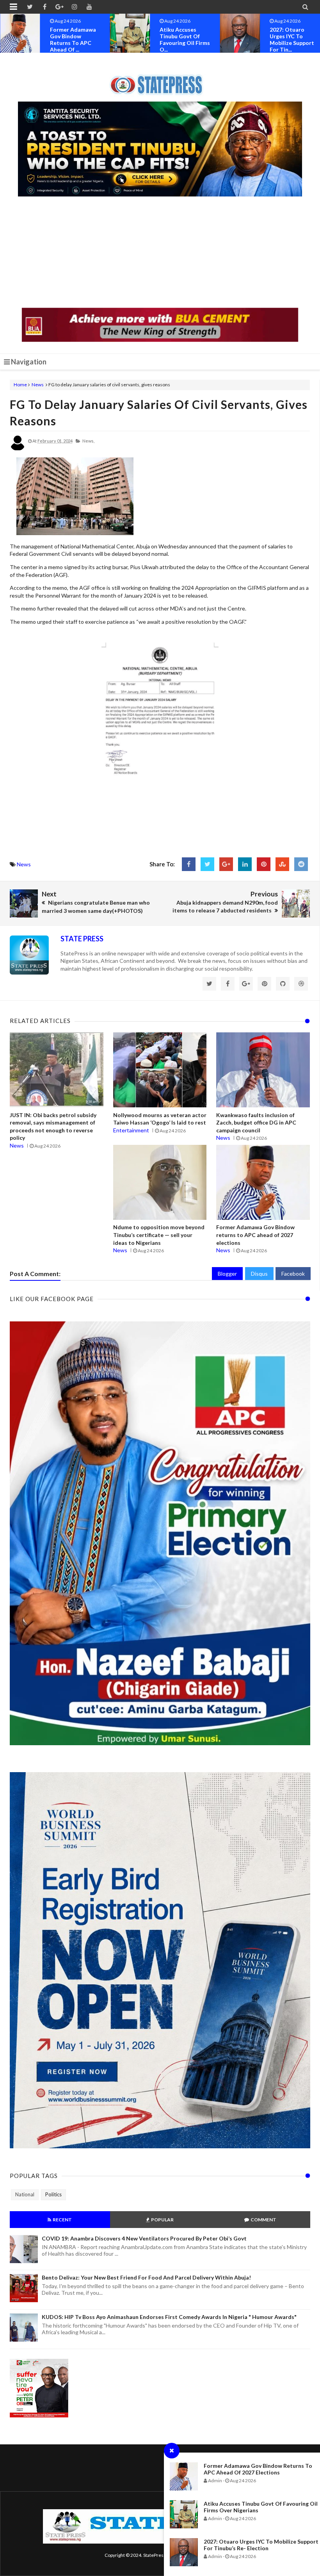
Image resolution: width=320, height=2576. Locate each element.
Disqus (259, 1274)
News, (88, 441)
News (38, 385)
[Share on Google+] (226, 864)
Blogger (227, 1274)
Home (20, 385)
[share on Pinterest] (264, 864)
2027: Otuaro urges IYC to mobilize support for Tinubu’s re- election (261, 2545)
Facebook (293, 1274)
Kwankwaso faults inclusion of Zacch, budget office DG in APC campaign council (256, 1123)
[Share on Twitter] (207, 864)
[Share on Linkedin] (245, 864)
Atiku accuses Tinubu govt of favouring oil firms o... (75, 39)
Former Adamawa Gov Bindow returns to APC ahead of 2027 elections (258, 2469)
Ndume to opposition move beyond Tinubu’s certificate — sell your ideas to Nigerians (159, 1235)
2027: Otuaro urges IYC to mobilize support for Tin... (182, 39)
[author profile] (18, 449)
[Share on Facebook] (189, 864)
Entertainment (131, 1130)
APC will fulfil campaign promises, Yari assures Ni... (288, 39)
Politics (53, 2194)
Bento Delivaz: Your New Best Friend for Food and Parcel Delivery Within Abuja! (146, 2277)
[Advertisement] (160, 253)
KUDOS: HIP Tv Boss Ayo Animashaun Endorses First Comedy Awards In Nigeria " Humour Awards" (169, 2317)
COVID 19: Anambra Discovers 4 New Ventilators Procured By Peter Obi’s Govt (144, 2238)
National (25, 2194)
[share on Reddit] (301, 864)
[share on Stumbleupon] (282, 864)
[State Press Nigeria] (160, 80)
